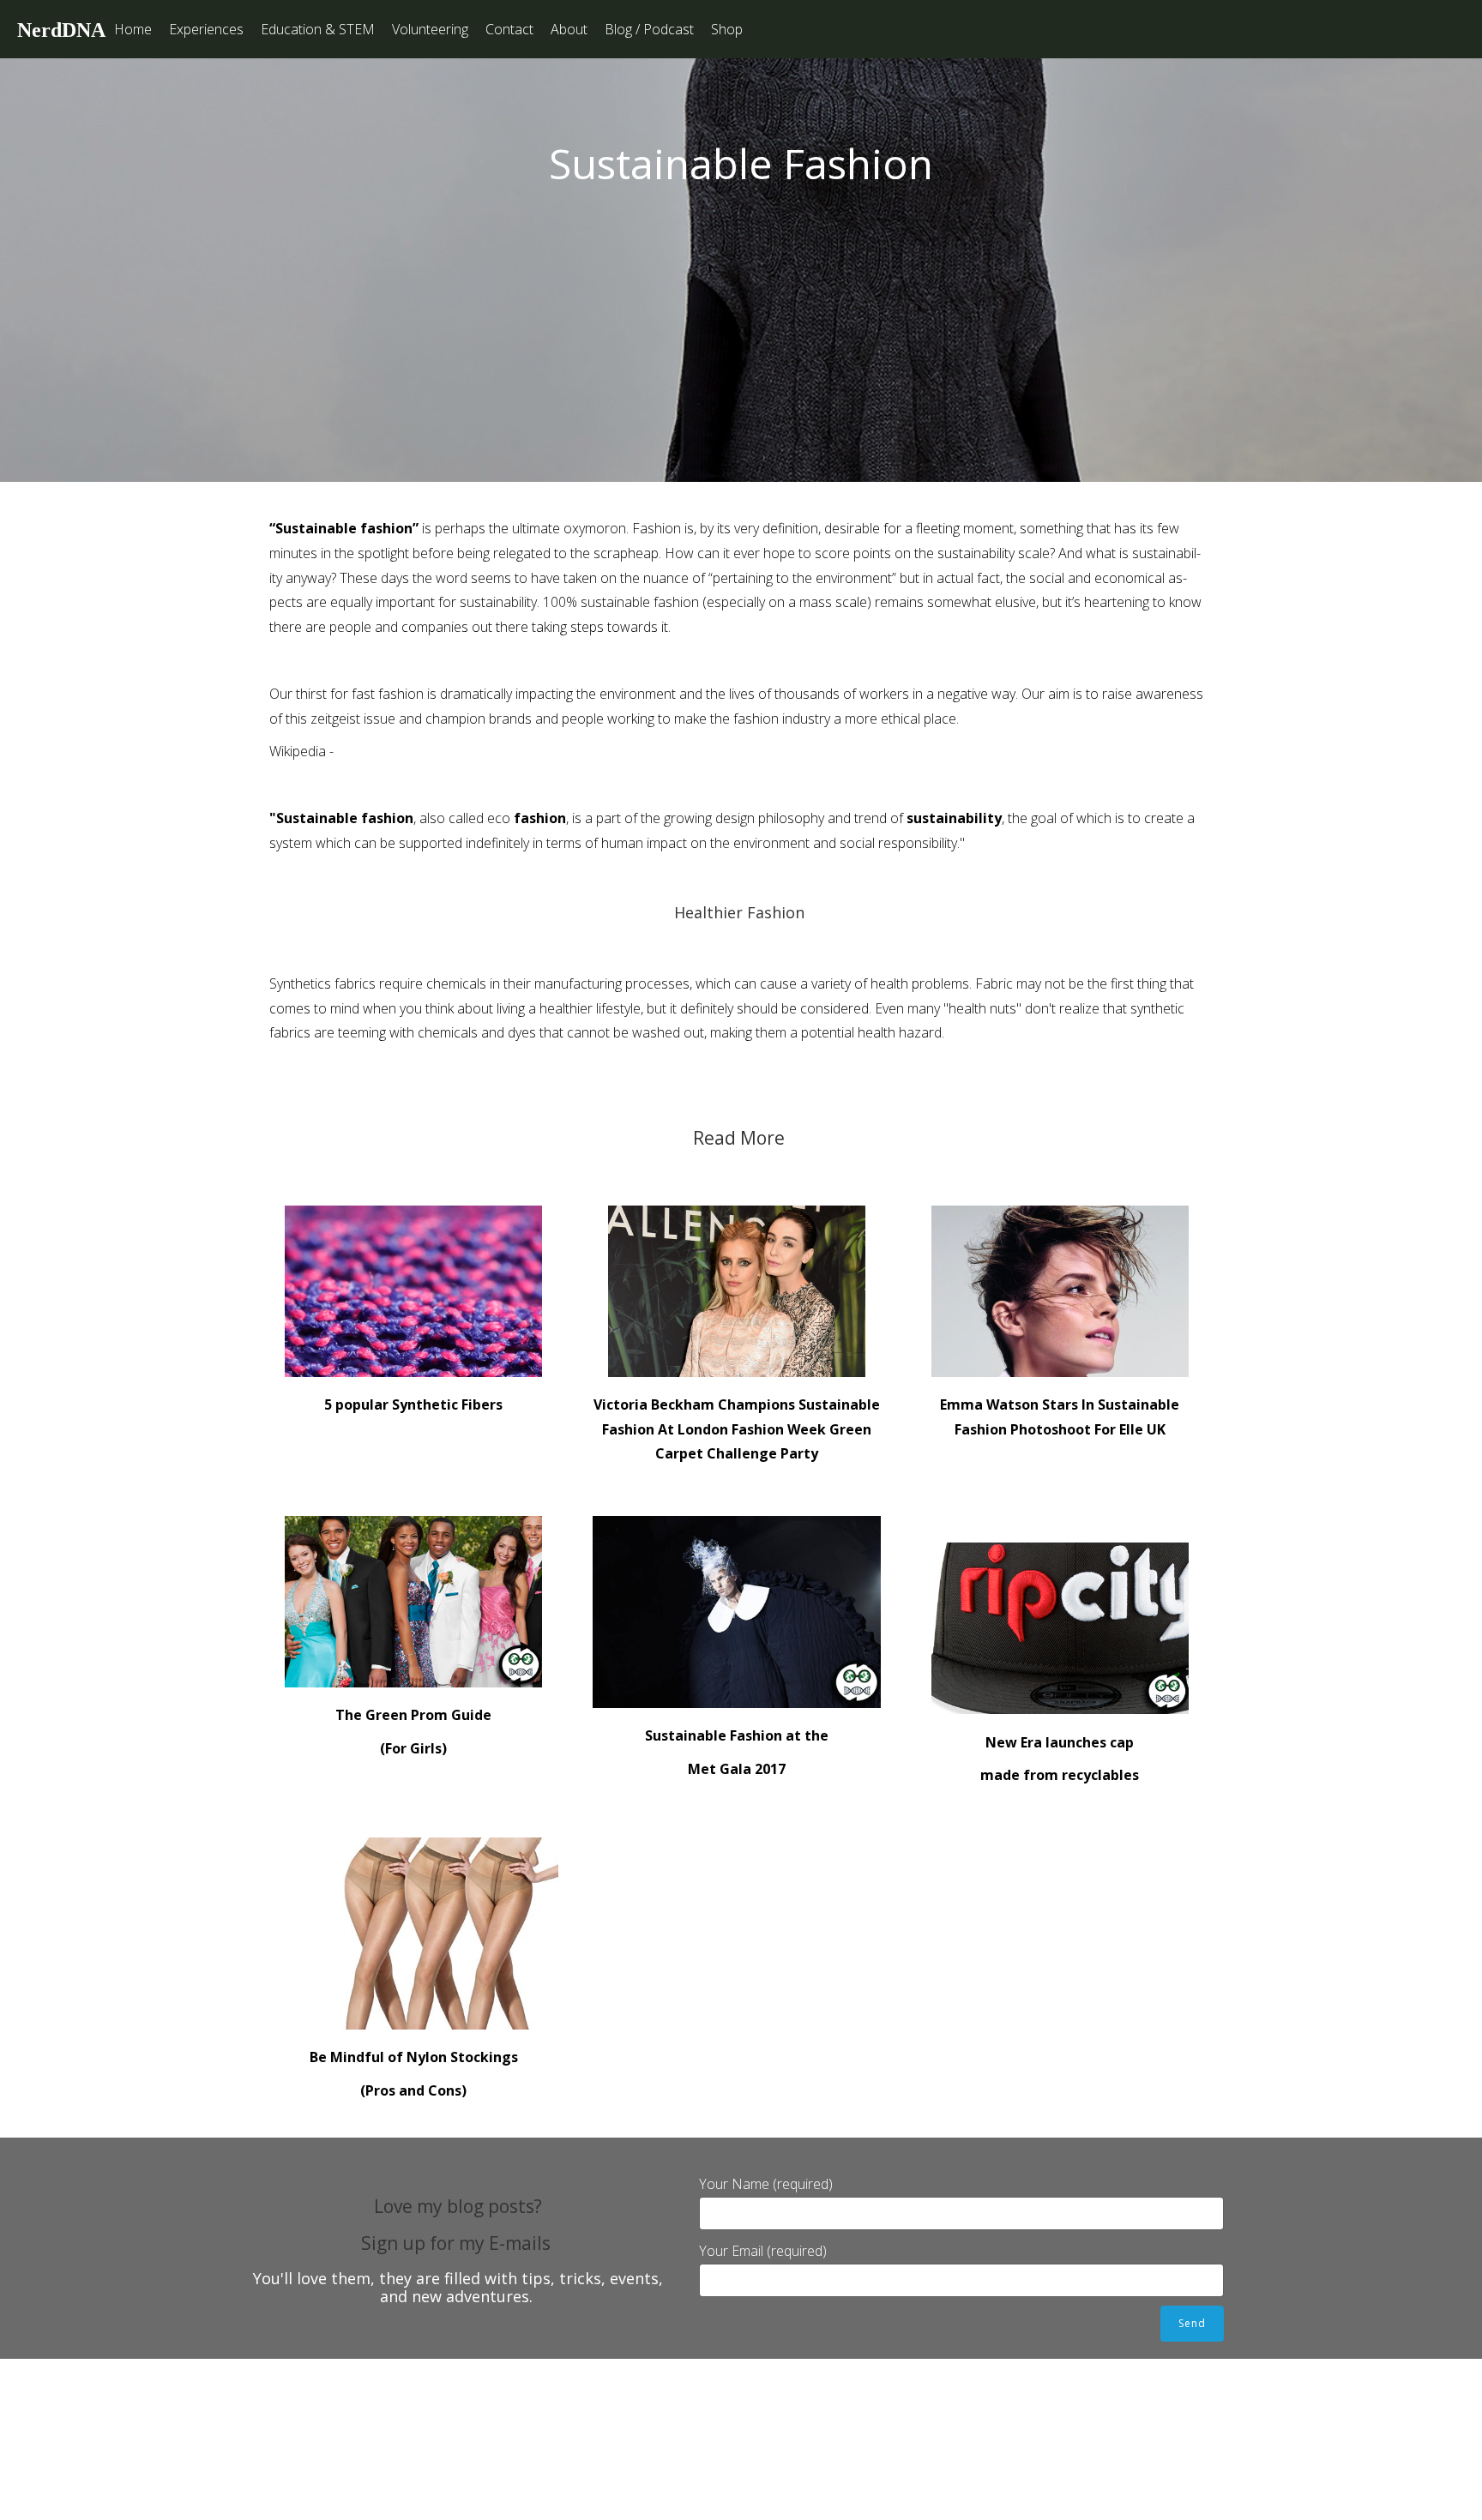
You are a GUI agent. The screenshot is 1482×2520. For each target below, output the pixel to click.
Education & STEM (318, 29)
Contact (509, 29)
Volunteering (430, 29)
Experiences (206, 29)
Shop (727, 29)
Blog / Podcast (649, 29)
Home (133, 29)
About (569, 29)
